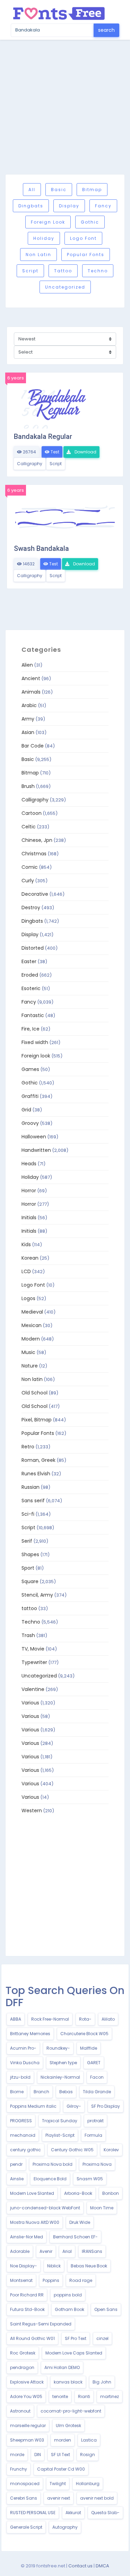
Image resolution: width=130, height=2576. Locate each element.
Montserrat (21, 2280)
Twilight (58, 2484)
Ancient (31, 678)
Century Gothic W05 (72, 2150)
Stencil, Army (37, 1595)
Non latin (38, 255)
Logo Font (83, 238)
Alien (27, 665)
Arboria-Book (78, 2193)
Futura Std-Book (27, 2309)
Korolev (111, 2150)
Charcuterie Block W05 (84, 2034)
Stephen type (63, 2063)
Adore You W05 (26, 2396)
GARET (94, 2063)
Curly (28, 881)
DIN (38, 2455)
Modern (31, 1339)
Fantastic (33, 1015)
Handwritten (36, 1150)
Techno (98, 271)
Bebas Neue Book (89, 2266)
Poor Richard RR (27, 2295)
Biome (17, 2092)
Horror (29, 1191)
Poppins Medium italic (33, 2106)
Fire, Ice (31, 1029)
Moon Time (102, 2208)
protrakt (96, 2121)
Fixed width (35, 1042)
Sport (28, 1568)
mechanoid (23, 2135)
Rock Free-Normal (50, 2019)
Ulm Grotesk (68, 2425)
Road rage (81, 2280)
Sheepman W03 (27, 2440)
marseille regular (28, 2425)
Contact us (80, 2566)
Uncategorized (65, 287)
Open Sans (106, 2309)
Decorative (35, 894)
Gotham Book (70, 2309)
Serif (27, 1541)
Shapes (30, 1554)
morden (63, 2440)
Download (85, 452)
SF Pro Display (106, 2106)
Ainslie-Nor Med (27, 2237)
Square (30, 1581)
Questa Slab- (105, 2513)
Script (30, 271)
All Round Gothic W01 (32, 2338)
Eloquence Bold (50, 2179)
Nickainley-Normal (60, 2077)
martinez (110, 2396)
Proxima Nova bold (53, 2164)
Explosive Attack (27, 2382)
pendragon (22, 2367)
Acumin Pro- (23, 2048)
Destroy (31, 908)
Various (30, 1703)
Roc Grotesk (23, 2353)
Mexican (32, 1325)
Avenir (46, 2251)
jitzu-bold (20, 2077)
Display (69, 206)
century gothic (25, 2150)
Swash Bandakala (41, 548)
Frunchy (19, 2469)
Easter (29, 961)
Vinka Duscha (25, 2063)
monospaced (25, 2484)
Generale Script (26, 2527)
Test (54, 452)
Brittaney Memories (30, 2034)
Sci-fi (28, 1514)
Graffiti (30, 1096)
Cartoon (32, 813)
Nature (30, 1366)
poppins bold (68, 2295)
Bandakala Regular (43, 436)
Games (30, 1069)
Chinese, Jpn (37, 840)
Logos (28, 1298)
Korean (30, 1258)
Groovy (30, 1123)
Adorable (20, 2251)
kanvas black (68, 2382)
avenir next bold (97, 2498)
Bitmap (92, 190)
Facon (97, 2077)
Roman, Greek (38, 1460)
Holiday (44, 238)
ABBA (16, 2019)
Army (28, 719)
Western (32, 1811)
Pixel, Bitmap (37, 1420)
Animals (31, 692)
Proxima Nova (97, 2164)
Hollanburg (88, 2484)
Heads (29, 1164)
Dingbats (31, 206)
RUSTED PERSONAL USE (33, 2513)
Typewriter (34, 1662)
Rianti (84, 2396)
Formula (93, 2135)
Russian (31, 1487)
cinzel (102, 2338)
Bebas (66, 2092)
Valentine (33, 1689)
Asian (28, 732)
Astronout (20, 2411)
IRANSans (92, 2251)
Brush (28, 786)
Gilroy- (74, 2106)
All (32, 190)
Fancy (103, 206)
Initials (29, 1218)
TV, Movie (33, 1649)
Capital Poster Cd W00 (61, 2469)
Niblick (54, 2266)
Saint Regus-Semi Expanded (41, 2324)
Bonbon (111, 2193)
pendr (16, 2164)
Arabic (29, 705)
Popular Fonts (86, 255)
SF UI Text (60, 2455)
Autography (65, 2527)
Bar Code (33, 746)
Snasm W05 (90, 2179)
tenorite (60, 2396)
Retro (28, 1447)
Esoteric (31, 988)
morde (17, 2455)
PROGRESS (21, 2121)
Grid (26, 1110)
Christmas (34, 854)
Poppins (51, 2280)
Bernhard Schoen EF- (75, 2237)
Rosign (88, 2455)
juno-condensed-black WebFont (45, 2208)
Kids (26, 1244)
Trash (28, 1635)
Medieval (32, 1312)
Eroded (30, 975)
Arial (67, 2251)
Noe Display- (24, 2266)
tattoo (63, 271)
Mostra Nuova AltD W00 (35, 2222)
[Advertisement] (65, 107)
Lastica (89, 2440)
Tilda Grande (97, 2092)
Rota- (85, 2019)
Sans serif (33, 1501)
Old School (34, 1393)
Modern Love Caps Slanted (74, 2353)
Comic (30, 867)
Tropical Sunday (60, 2121)
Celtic (29, 827)
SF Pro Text (76, 2338)
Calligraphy (30, 464)
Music (28, 1352)
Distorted (33, 948)
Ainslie (17, 2179)
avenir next (59, 2498)
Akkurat (73, 2513)
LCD (26, 1271)
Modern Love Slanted (32, 2193)
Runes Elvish (36, 1474)
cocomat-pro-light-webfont (71, 2411)
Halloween (34, 1137)
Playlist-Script (60, 2135)
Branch (41, 2092)
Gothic (90, 222)
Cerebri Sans (24, 2498)
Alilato (108, 2019)
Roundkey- (58, 2048)
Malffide (89, 2048)
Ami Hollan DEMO (62, 2367)
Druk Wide (80, 2222)
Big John (102, 2382)
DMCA (102, 2566)
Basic (59, 190)
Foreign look (48, 222)
